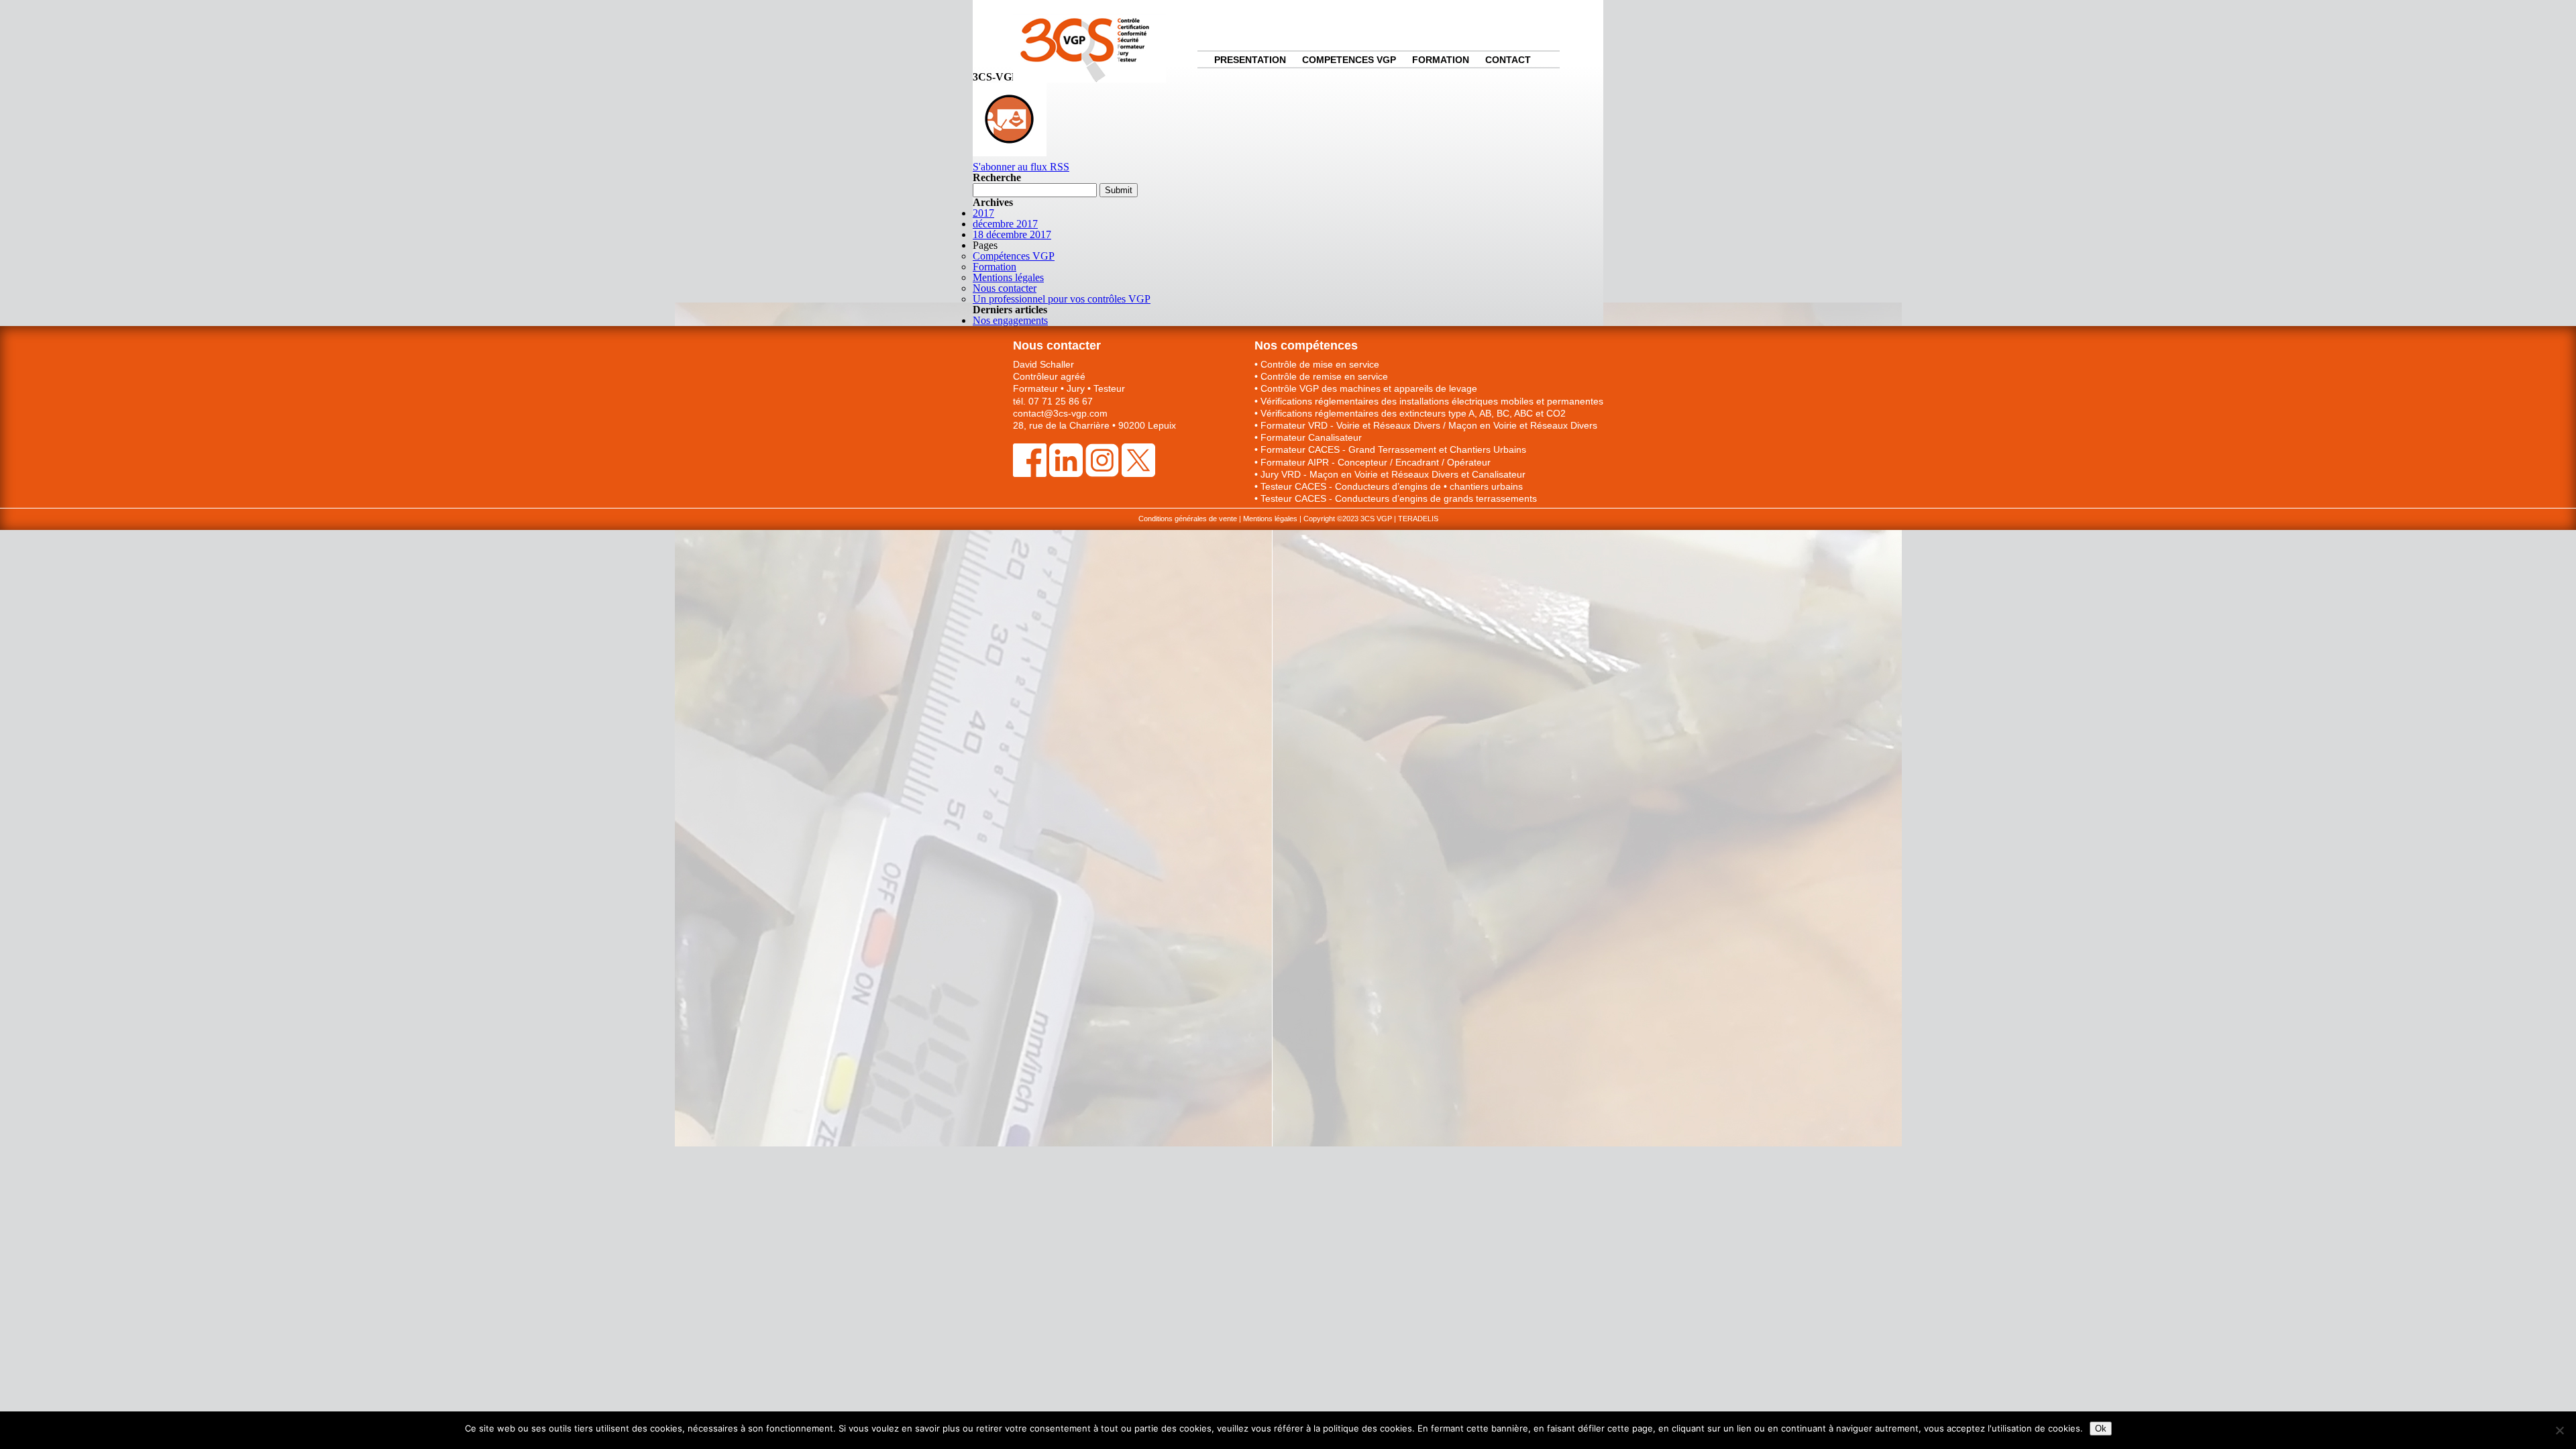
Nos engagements (1010, 320)
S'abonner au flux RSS (1021, 167)
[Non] (2559, 1430)
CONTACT (1508, 60)
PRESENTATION (1250, 60)
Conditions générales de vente (1188, 519)
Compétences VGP (1014, 256)
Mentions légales (1008, 277)
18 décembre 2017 (1012, 234)
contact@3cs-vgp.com (1060, 413)
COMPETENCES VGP (1349, 60)
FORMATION (1441, 60)
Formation (995, 267)
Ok (2101, 1429)
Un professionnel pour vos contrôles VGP (1062, 299)
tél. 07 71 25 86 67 (1053, 401)
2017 (983, 213)
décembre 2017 (1005, 224)
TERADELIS (1418, 519)
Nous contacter (1005, 288)
